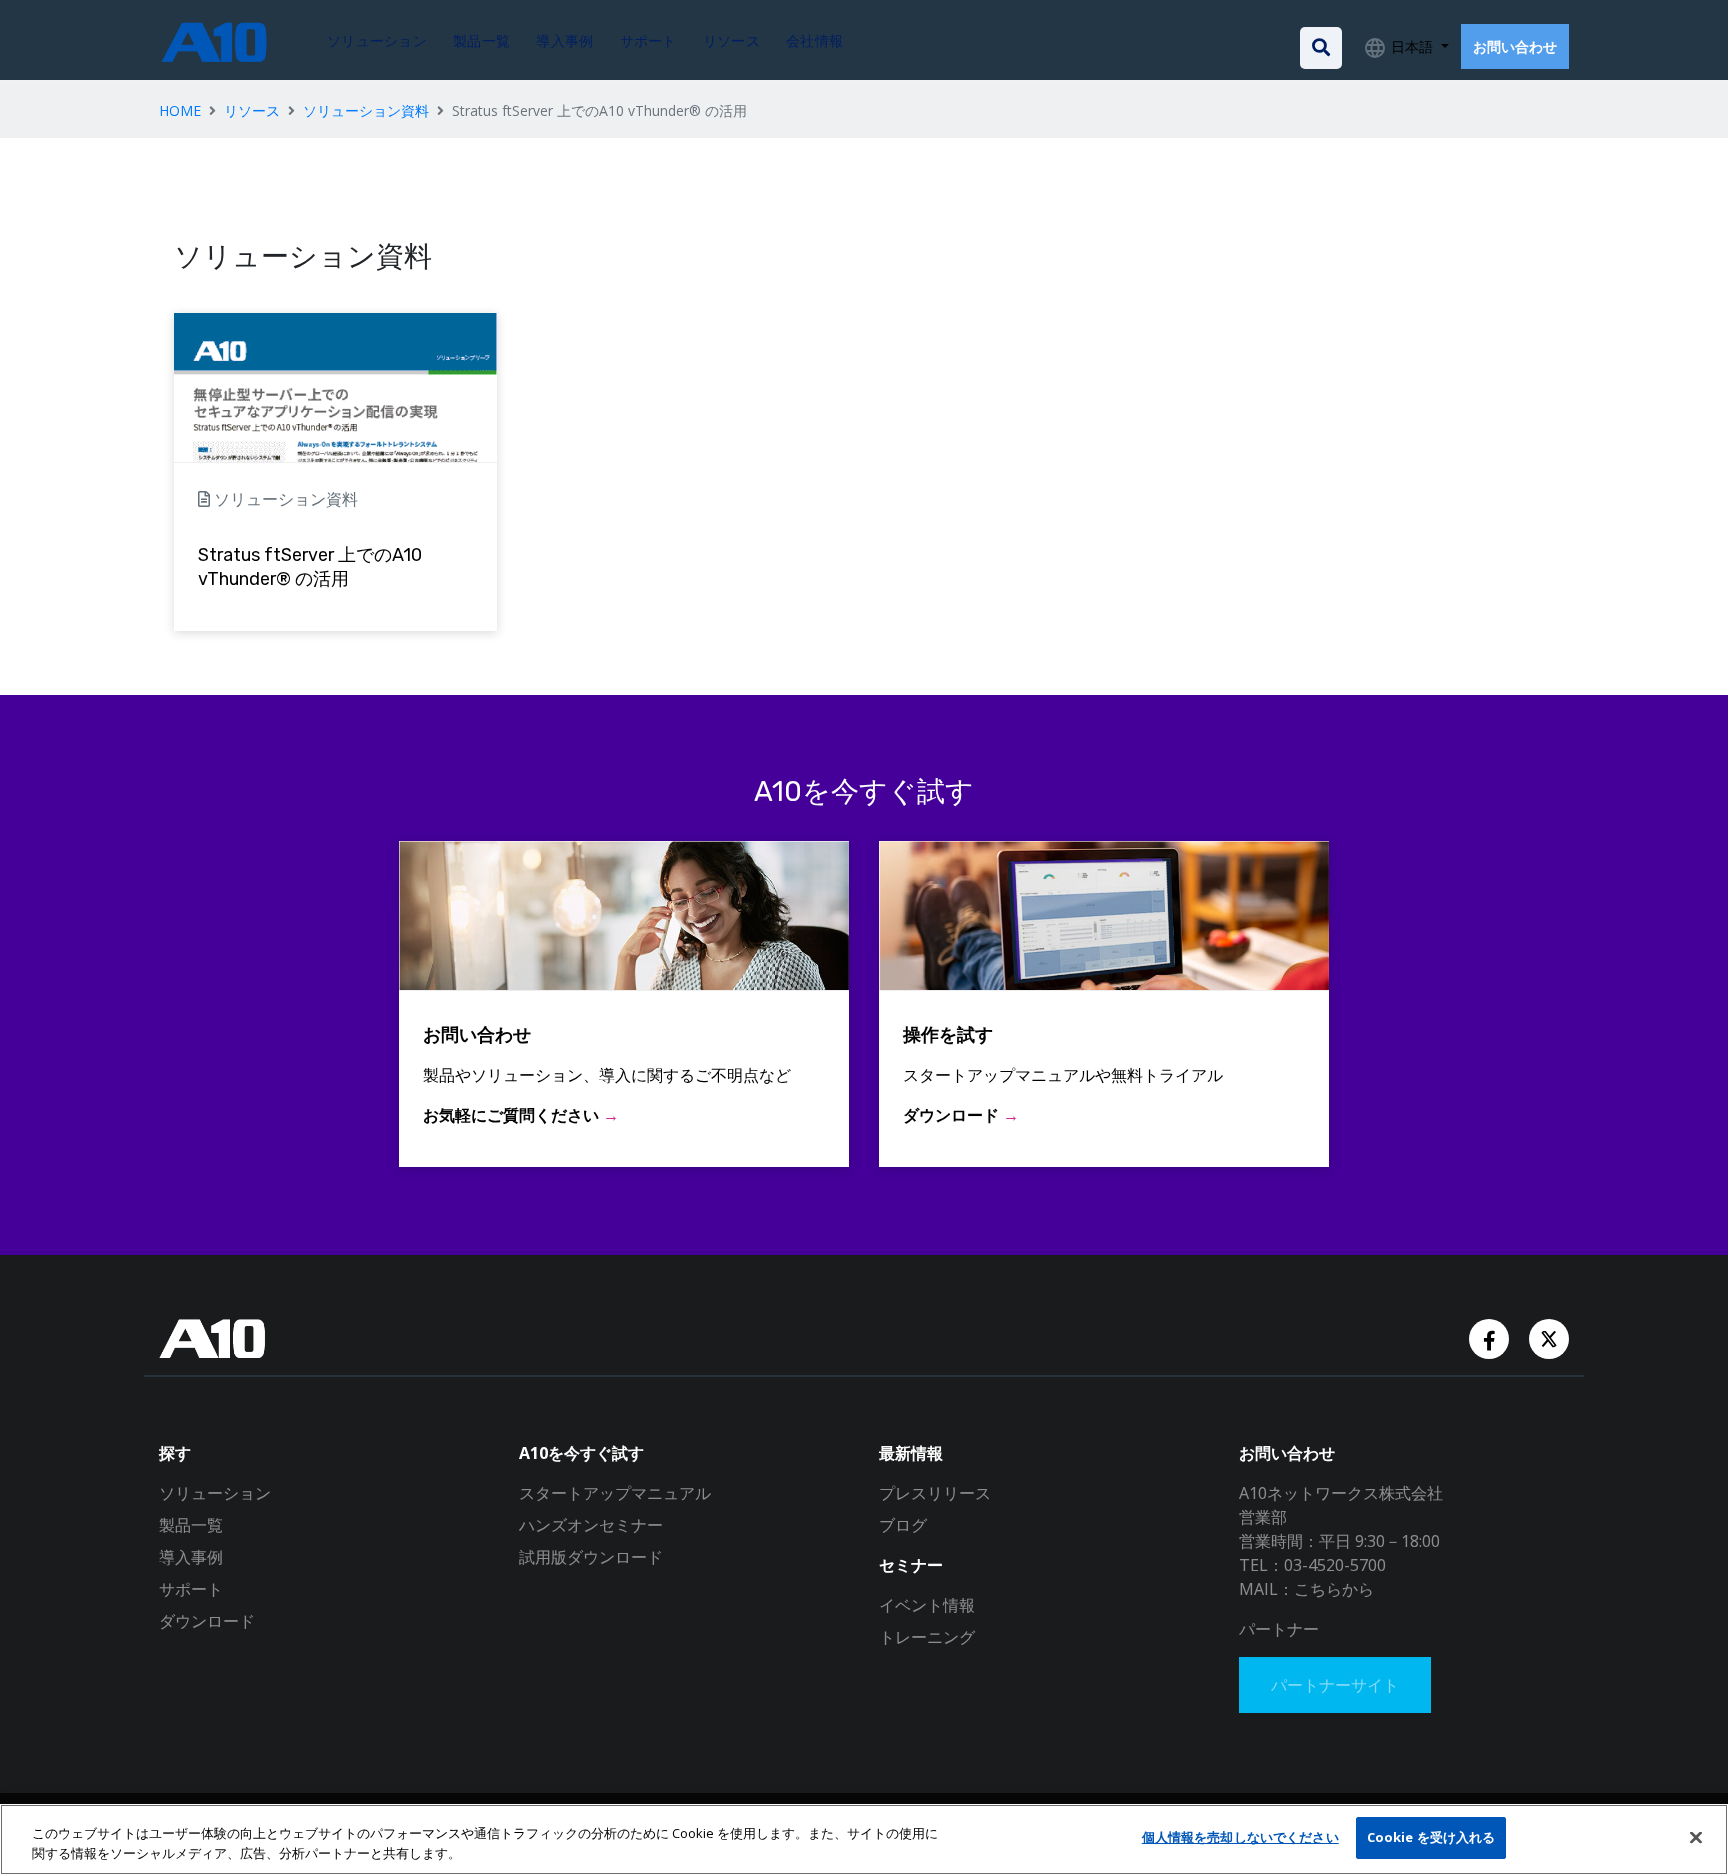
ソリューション (215, 1493)
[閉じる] (1696, 1837)
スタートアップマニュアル (615, 1493)
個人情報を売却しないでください (1240, 1837)
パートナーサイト (1335, 1685)
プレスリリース (935, 1493)
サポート (191, 1589)
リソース (252, 110)
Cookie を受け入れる (1431, 1837)
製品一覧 (191, 1525)
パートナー (1279, 1629)
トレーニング (927, 1637)
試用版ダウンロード (591, 1557)
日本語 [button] (1412, 46)
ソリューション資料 (366, 110)
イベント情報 (927, 1605)
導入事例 (191, 1557)
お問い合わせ (1515, 46)
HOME (180, 110)
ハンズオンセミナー (591, 1525)
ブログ (903, 1525)
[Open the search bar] (1321, 48)
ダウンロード (207, 1621)
